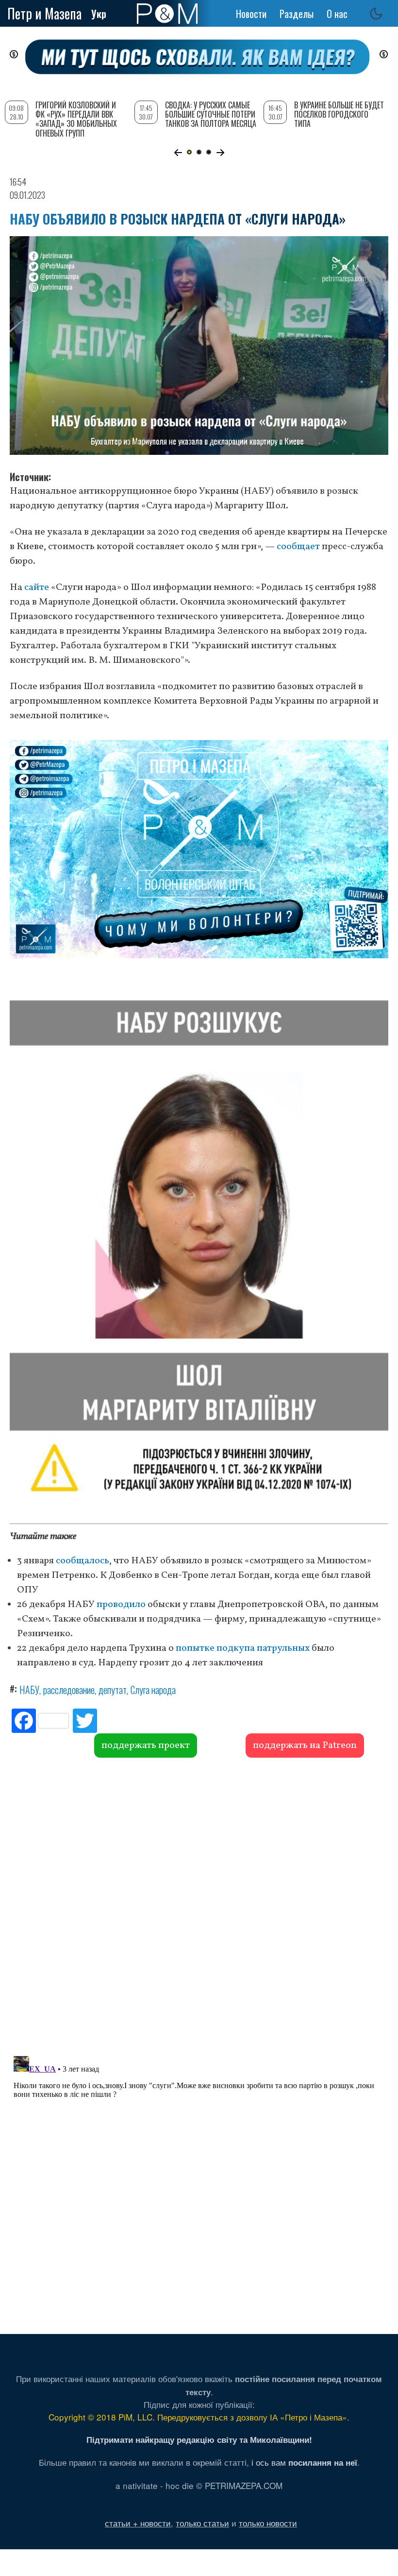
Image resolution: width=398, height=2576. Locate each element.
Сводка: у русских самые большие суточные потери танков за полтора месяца (211, 114)
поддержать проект (146, 1746)
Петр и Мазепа (44, 13)
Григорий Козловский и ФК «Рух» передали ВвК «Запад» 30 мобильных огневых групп (76, 119)
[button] (178, 153)
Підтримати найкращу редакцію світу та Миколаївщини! (199, 2439)
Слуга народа (153, 1690)
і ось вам (304, 2462)
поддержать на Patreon (305, 1746)
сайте (37, 588)
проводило (121, 1605)
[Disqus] (199, 1905)
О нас (337, 14)
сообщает (298, 547)
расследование (69, 1690)
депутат (113, 1690)
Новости (251, 14)
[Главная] (167, 14)
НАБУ (29, 1690)
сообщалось (83, 1561)
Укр (99, 14)
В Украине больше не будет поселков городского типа (339, 114)
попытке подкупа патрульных (243, 1648)
